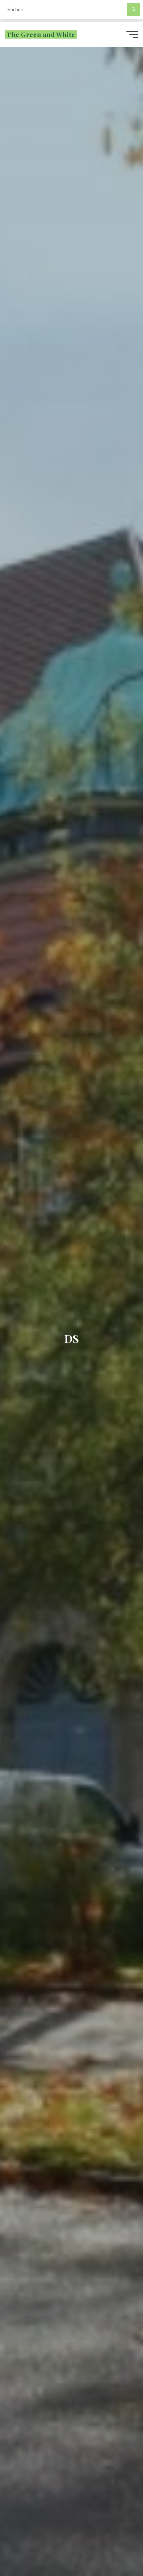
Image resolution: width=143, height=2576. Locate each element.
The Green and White (41, 34)
